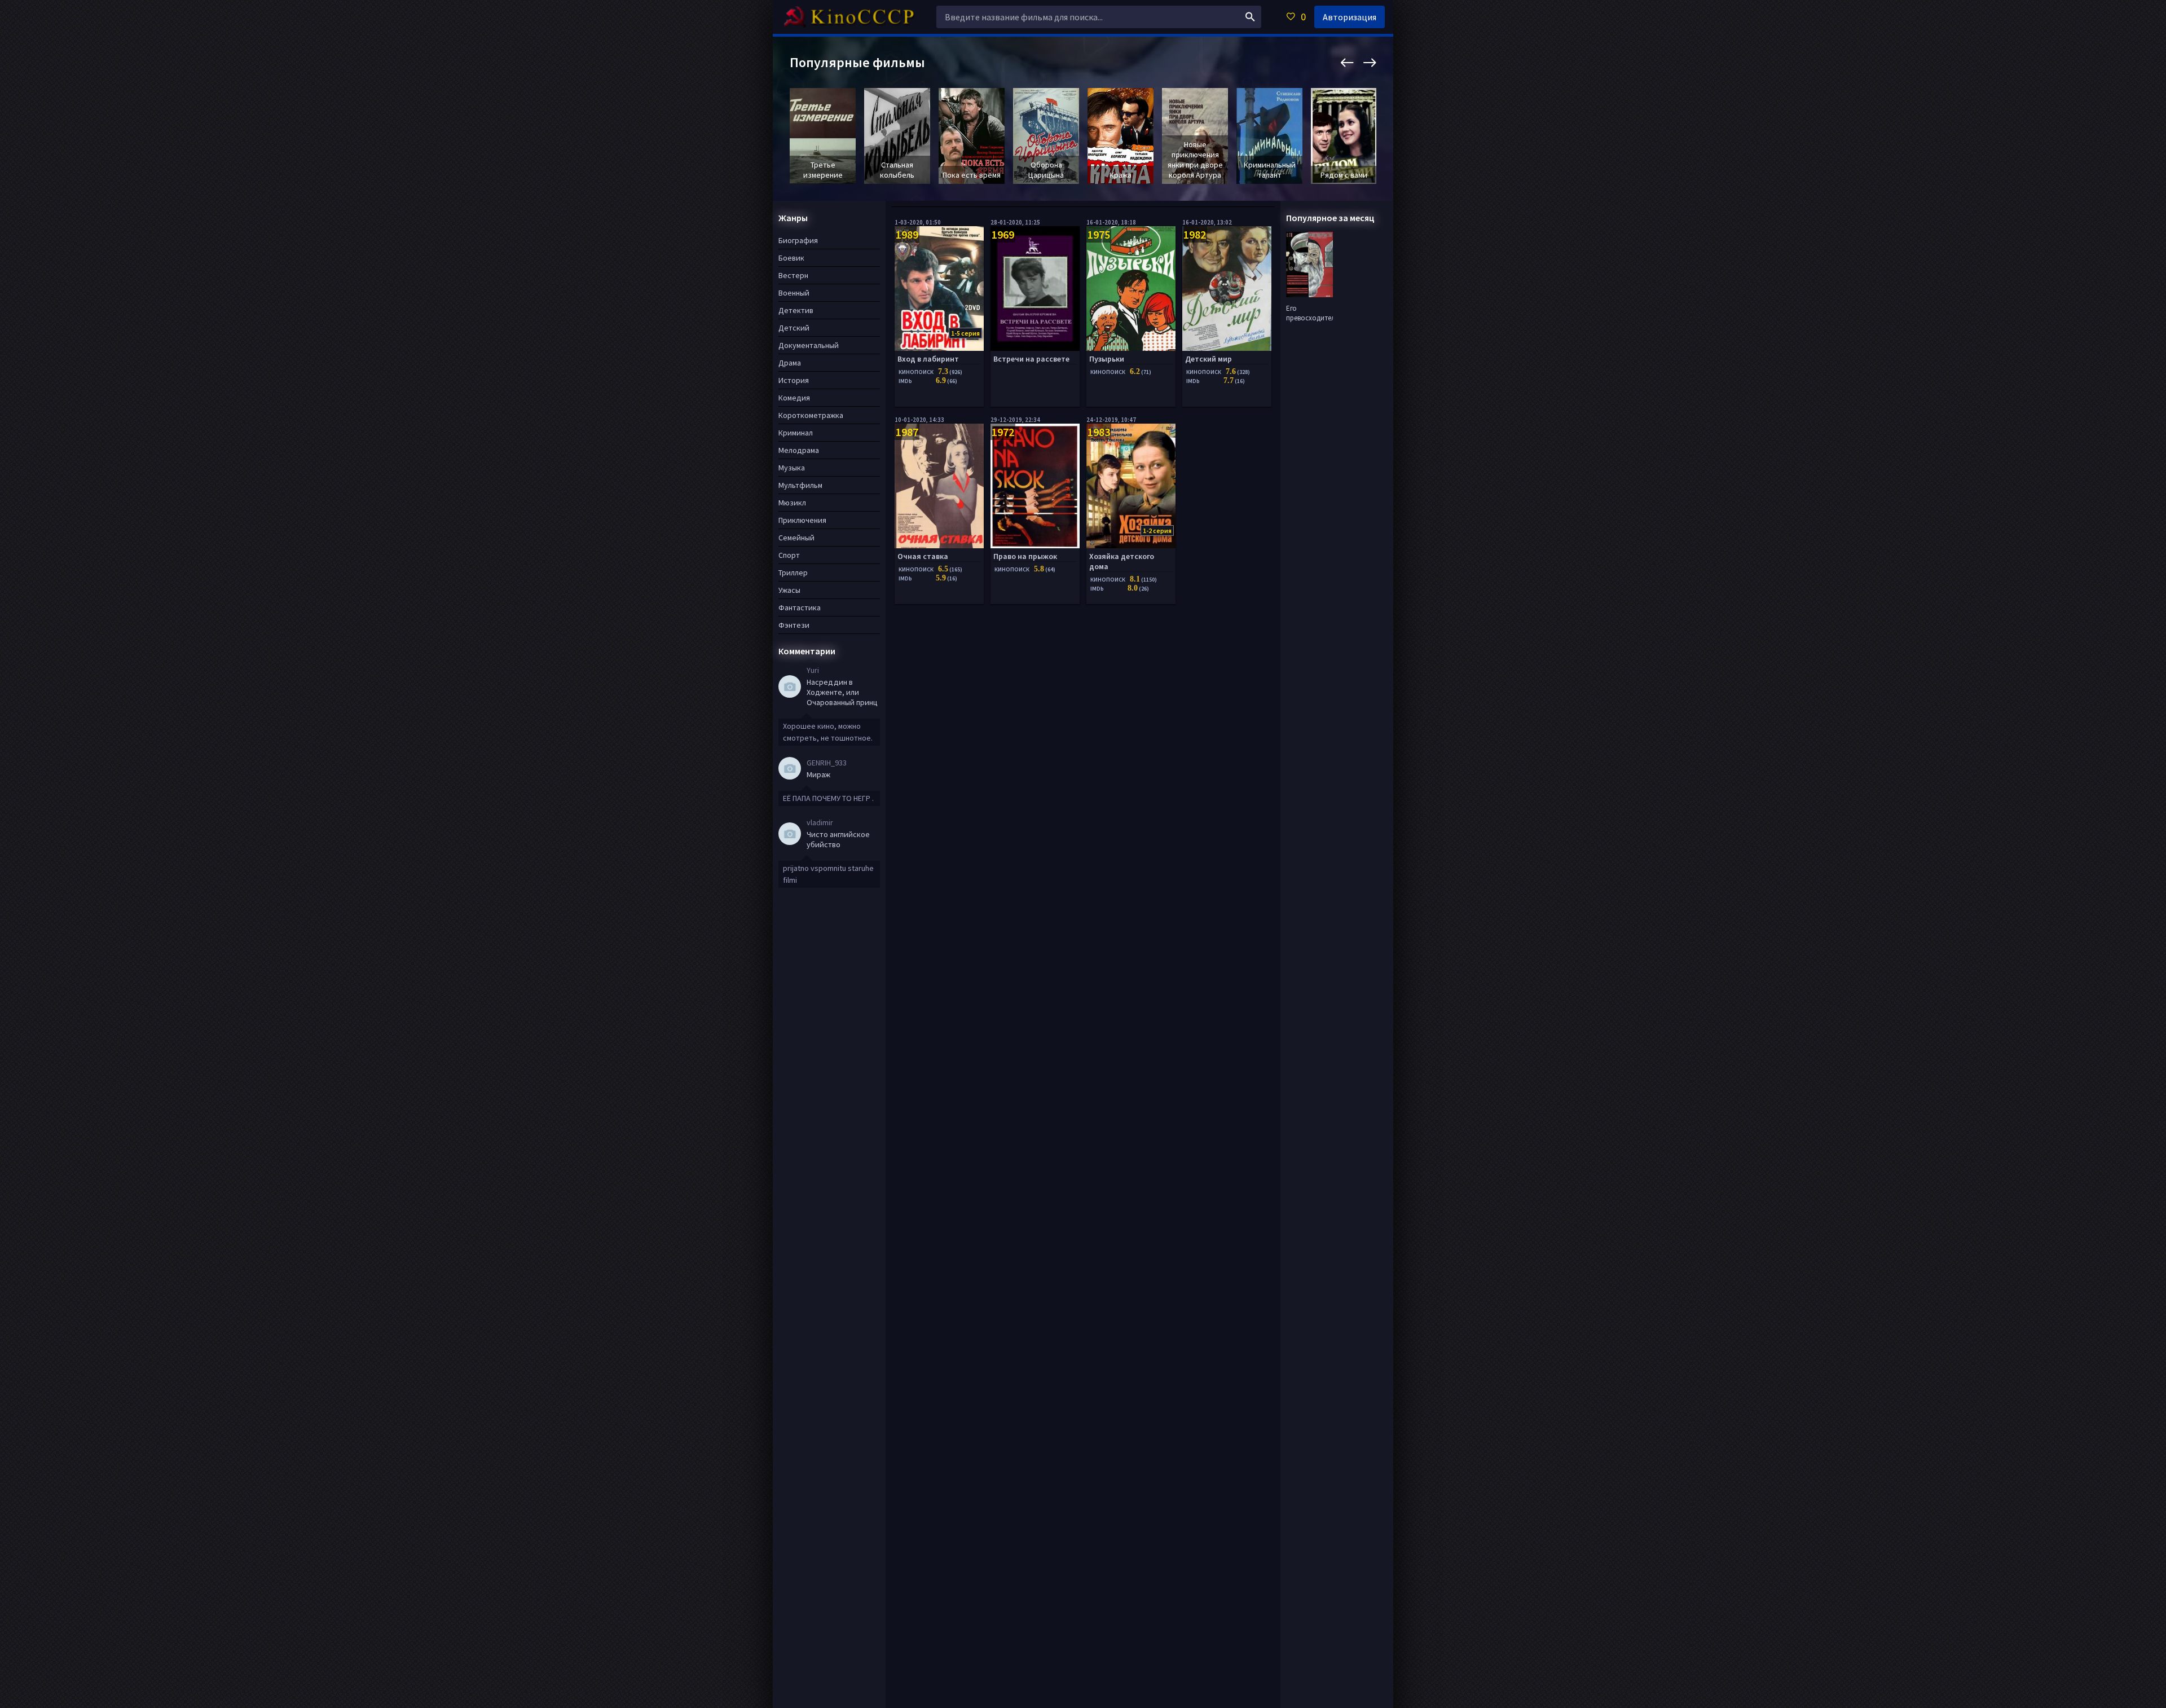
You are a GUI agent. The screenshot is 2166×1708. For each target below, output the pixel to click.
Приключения (802, 520)
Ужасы (789, 590)
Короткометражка (811, 415)
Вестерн (793, 275)
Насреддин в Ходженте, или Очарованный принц (842, 692)
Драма (790, 363)
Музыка (792, 468)
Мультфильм (800, 485)
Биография (798, 240)
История (794, 380)
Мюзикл (792, 503)
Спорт (789, 555)
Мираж (818, 774)
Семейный (796, 538)
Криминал (796, 433)
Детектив (796, 310)
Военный (794, 293)
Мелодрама (799, 450)
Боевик (791, 258)
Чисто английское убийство (838, 839)
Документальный (809, 345)
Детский (794, 328)
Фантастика (800, 608)
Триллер (793, 573)
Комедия (794, 398)
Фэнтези (794, 625)
